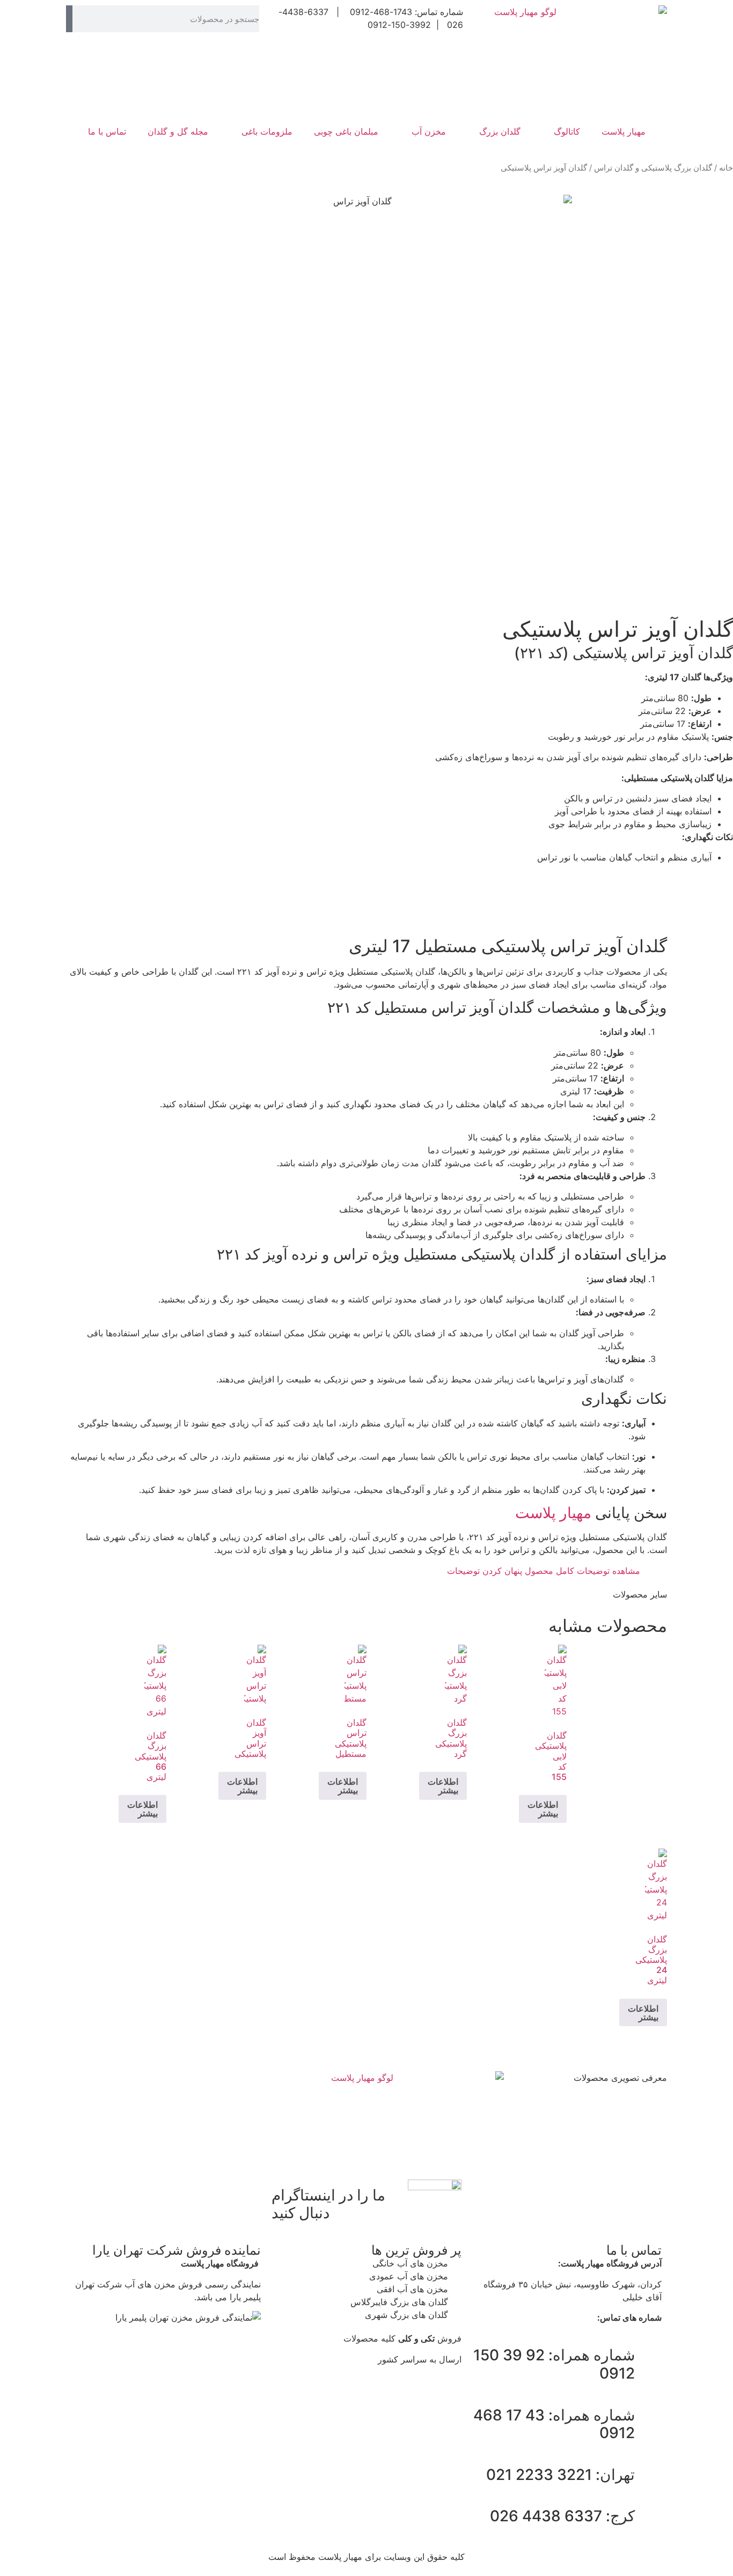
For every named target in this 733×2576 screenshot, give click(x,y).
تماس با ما (107, 131)
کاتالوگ (567, 131)
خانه (726, 168)
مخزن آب (429, 131)
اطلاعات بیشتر (543, 1809)
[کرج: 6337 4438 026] (648, 2516)
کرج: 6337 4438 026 (562, 2516)
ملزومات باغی (267, 131)
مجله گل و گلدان (178, 131)
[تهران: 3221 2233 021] (648, 2475)
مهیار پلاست (624, 131)
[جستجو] (69, 19)
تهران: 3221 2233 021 (560, 2475)
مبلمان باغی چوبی (346, 131)
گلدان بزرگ (500, 131)
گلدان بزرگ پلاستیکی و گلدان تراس (653, 168)
